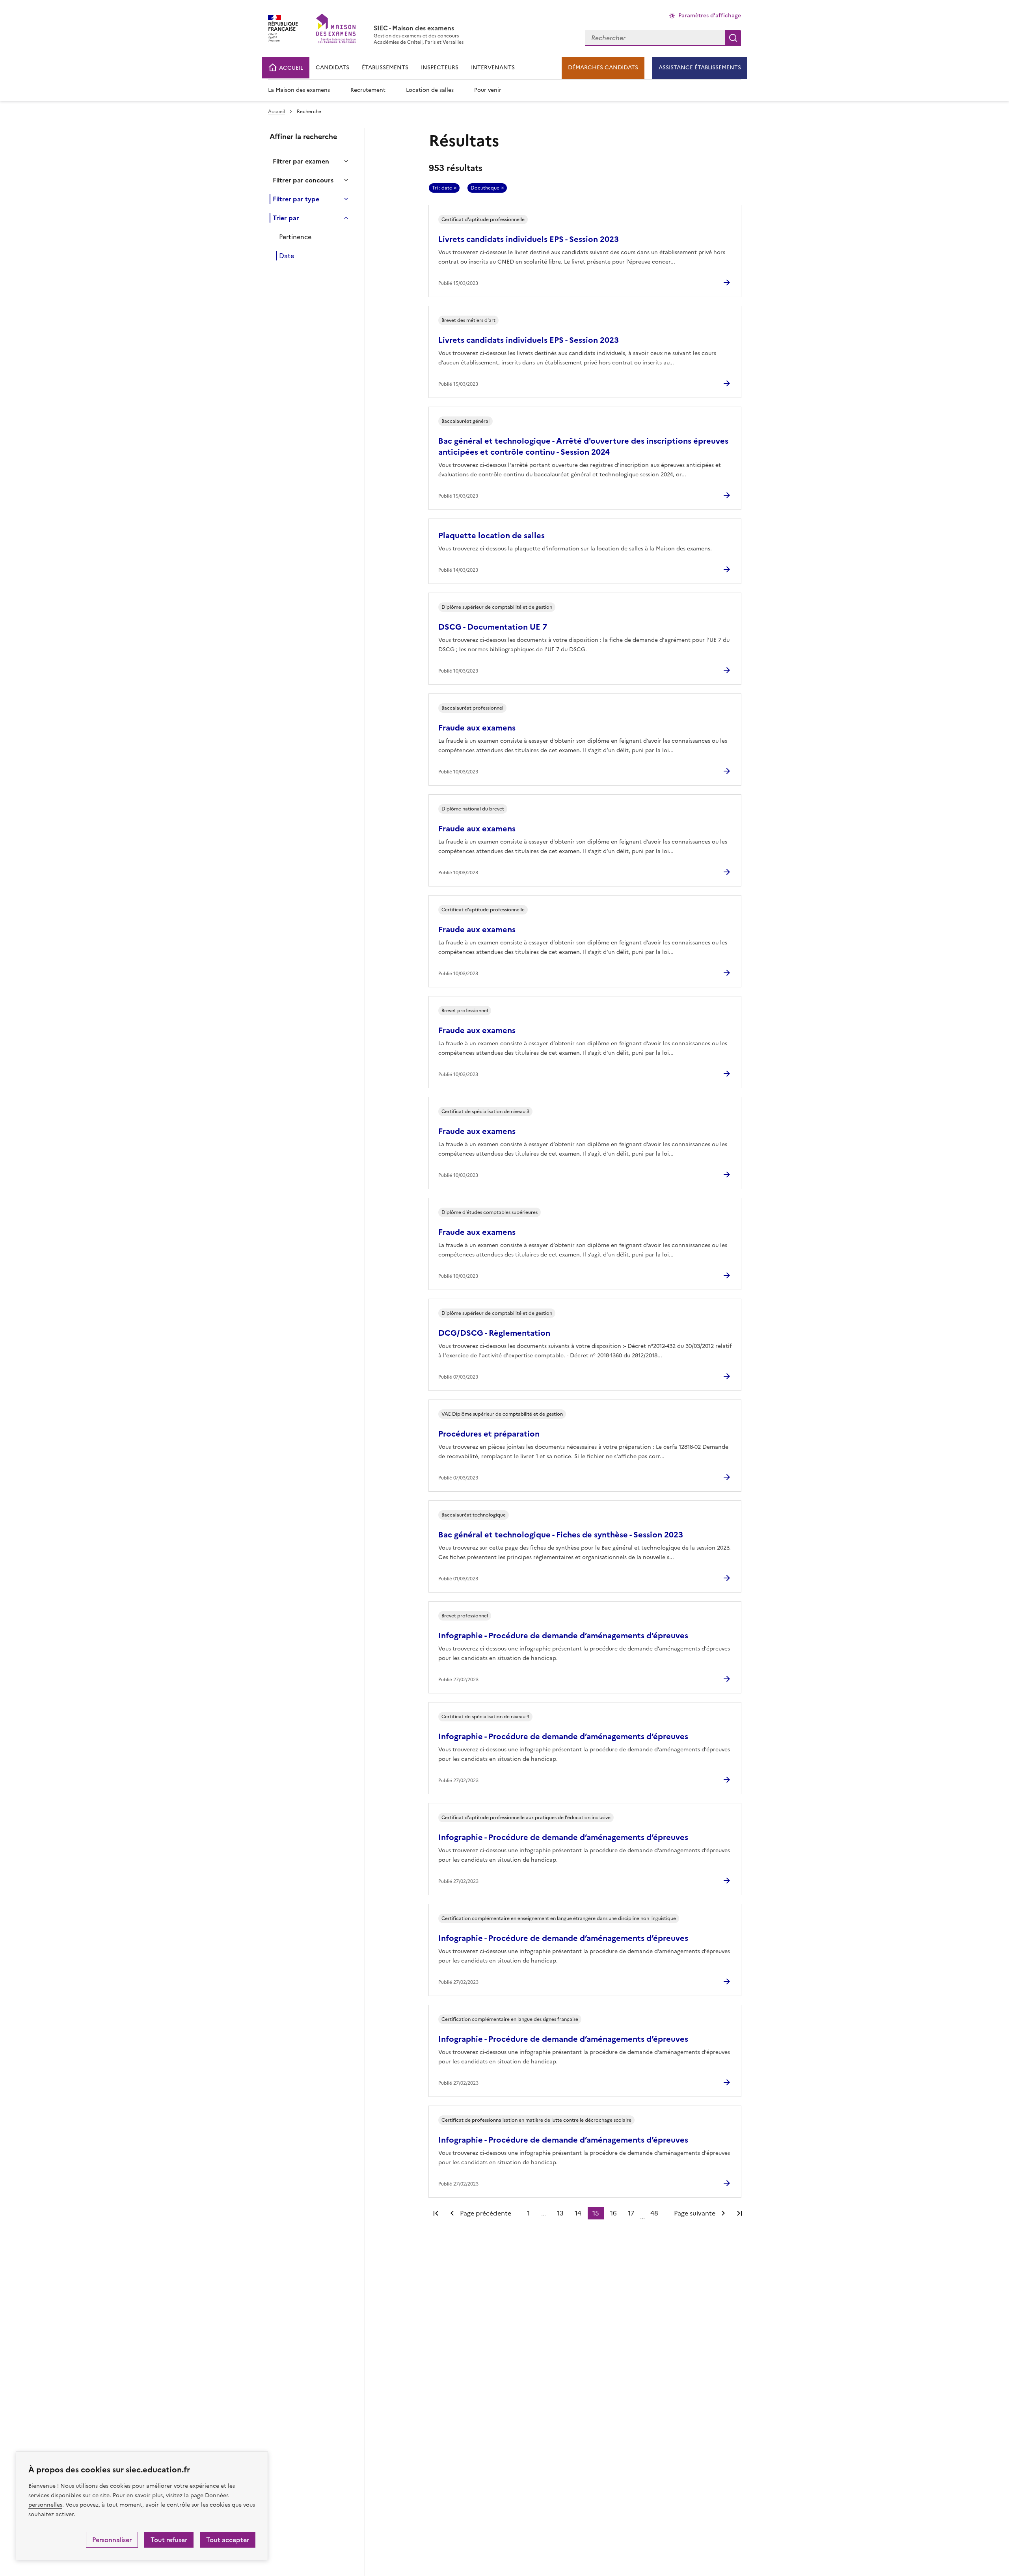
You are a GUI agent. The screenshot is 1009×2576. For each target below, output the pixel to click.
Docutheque (485, 188)
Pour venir (488, 90)
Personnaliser (112, 2540)
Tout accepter (228, 2540)
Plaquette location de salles (491, 535)
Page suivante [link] (695, 2213)
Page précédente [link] (486, 2213)
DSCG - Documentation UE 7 (493, 627)
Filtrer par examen (301, 161)
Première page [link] (436, 2213)
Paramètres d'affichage (710, 16)
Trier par (286, 218)
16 (613, 2213)
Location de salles (430, 90)
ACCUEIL (290, 68)
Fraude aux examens (477, 728)
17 (631, 2213)
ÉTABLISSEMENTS (385, 68)
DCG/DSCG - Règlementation (494, 1333)
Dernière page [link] (739, 2213)
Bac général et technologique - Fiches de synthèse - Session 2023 (561, 1535)
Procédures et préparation (489, 1434)
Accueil (276, 112)
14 (578, 2213)
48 (654, 2213)
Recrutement (368, 90)
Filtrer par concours (303, 180)
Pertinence (295, 237)
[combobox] (655, 38)
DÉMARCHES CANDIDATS (603, 68)
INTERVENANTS (493, 68)
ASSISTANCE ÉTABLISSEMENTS (700, 68)
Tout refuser (169, 2540)
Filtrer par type (296, 199)
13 (560, 2213)
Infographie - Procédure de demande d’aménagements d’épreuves (563, 1636)
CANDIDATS (332, 68)
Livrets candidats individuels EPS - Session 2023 (529, 239)
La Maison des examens (299, 90)
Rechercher (733, 38)
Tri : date (442, 188)
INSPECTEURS (440, 68)
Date (287, 256)
